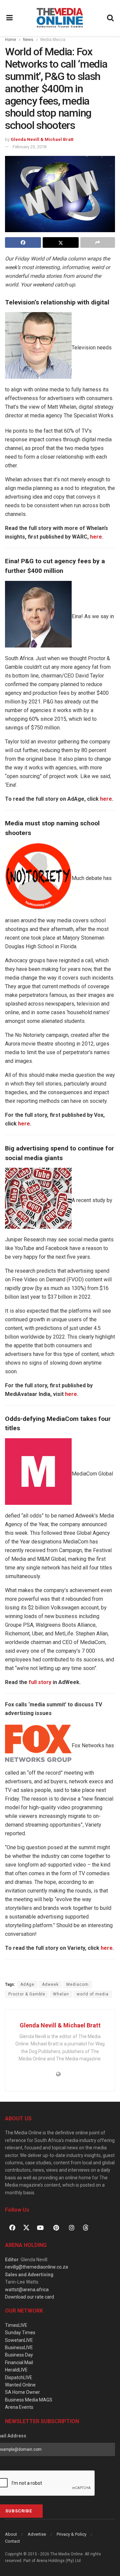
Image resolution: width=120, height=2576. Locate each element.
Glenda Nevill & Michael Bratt (42, 139)
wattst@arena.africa (27, 2290)
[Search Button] (111, 18)
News (28, 40)
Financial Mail (19, 2362)
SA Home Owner (22, 2392)
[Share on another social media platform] (98, 242)
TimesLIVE (16, 2325)
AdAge (27, 1984)
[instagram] (72, 2228)
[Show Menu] (10, 18)
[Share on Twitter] (61, 242)
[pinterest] (56, 2228)
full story (40, 1682)
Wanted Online (20, 2385)
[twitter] (26, 2227)
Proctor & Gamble (27, 1994)
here (96, 537)
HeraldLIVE (16, 2370)
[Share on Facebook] (23, 242)
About (11, 2534)
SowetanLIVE (19, 2340)
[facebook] (12, 2228)
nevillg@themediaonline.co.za (36, 2267)
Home (10, 40)
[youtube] (40, 2228)
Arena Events (19, 2407)
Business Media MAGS (29, 2400)
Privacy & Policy (71, 2534)
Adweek (50, 1984)
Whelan (61, 1994)
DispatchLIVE (19, 2377)
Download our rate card (29, 2297)
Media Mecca (53, 40)
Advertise (37, 2534)
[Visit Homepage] (60, 18)
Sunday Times (20, 2333)
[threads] (86, 2227)
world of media (93, 1994)
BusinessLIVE (19, 2348)
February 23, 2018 (29, 147)
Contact (12, 2541)
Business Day (19, 2355)
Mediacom (77, 1984)
